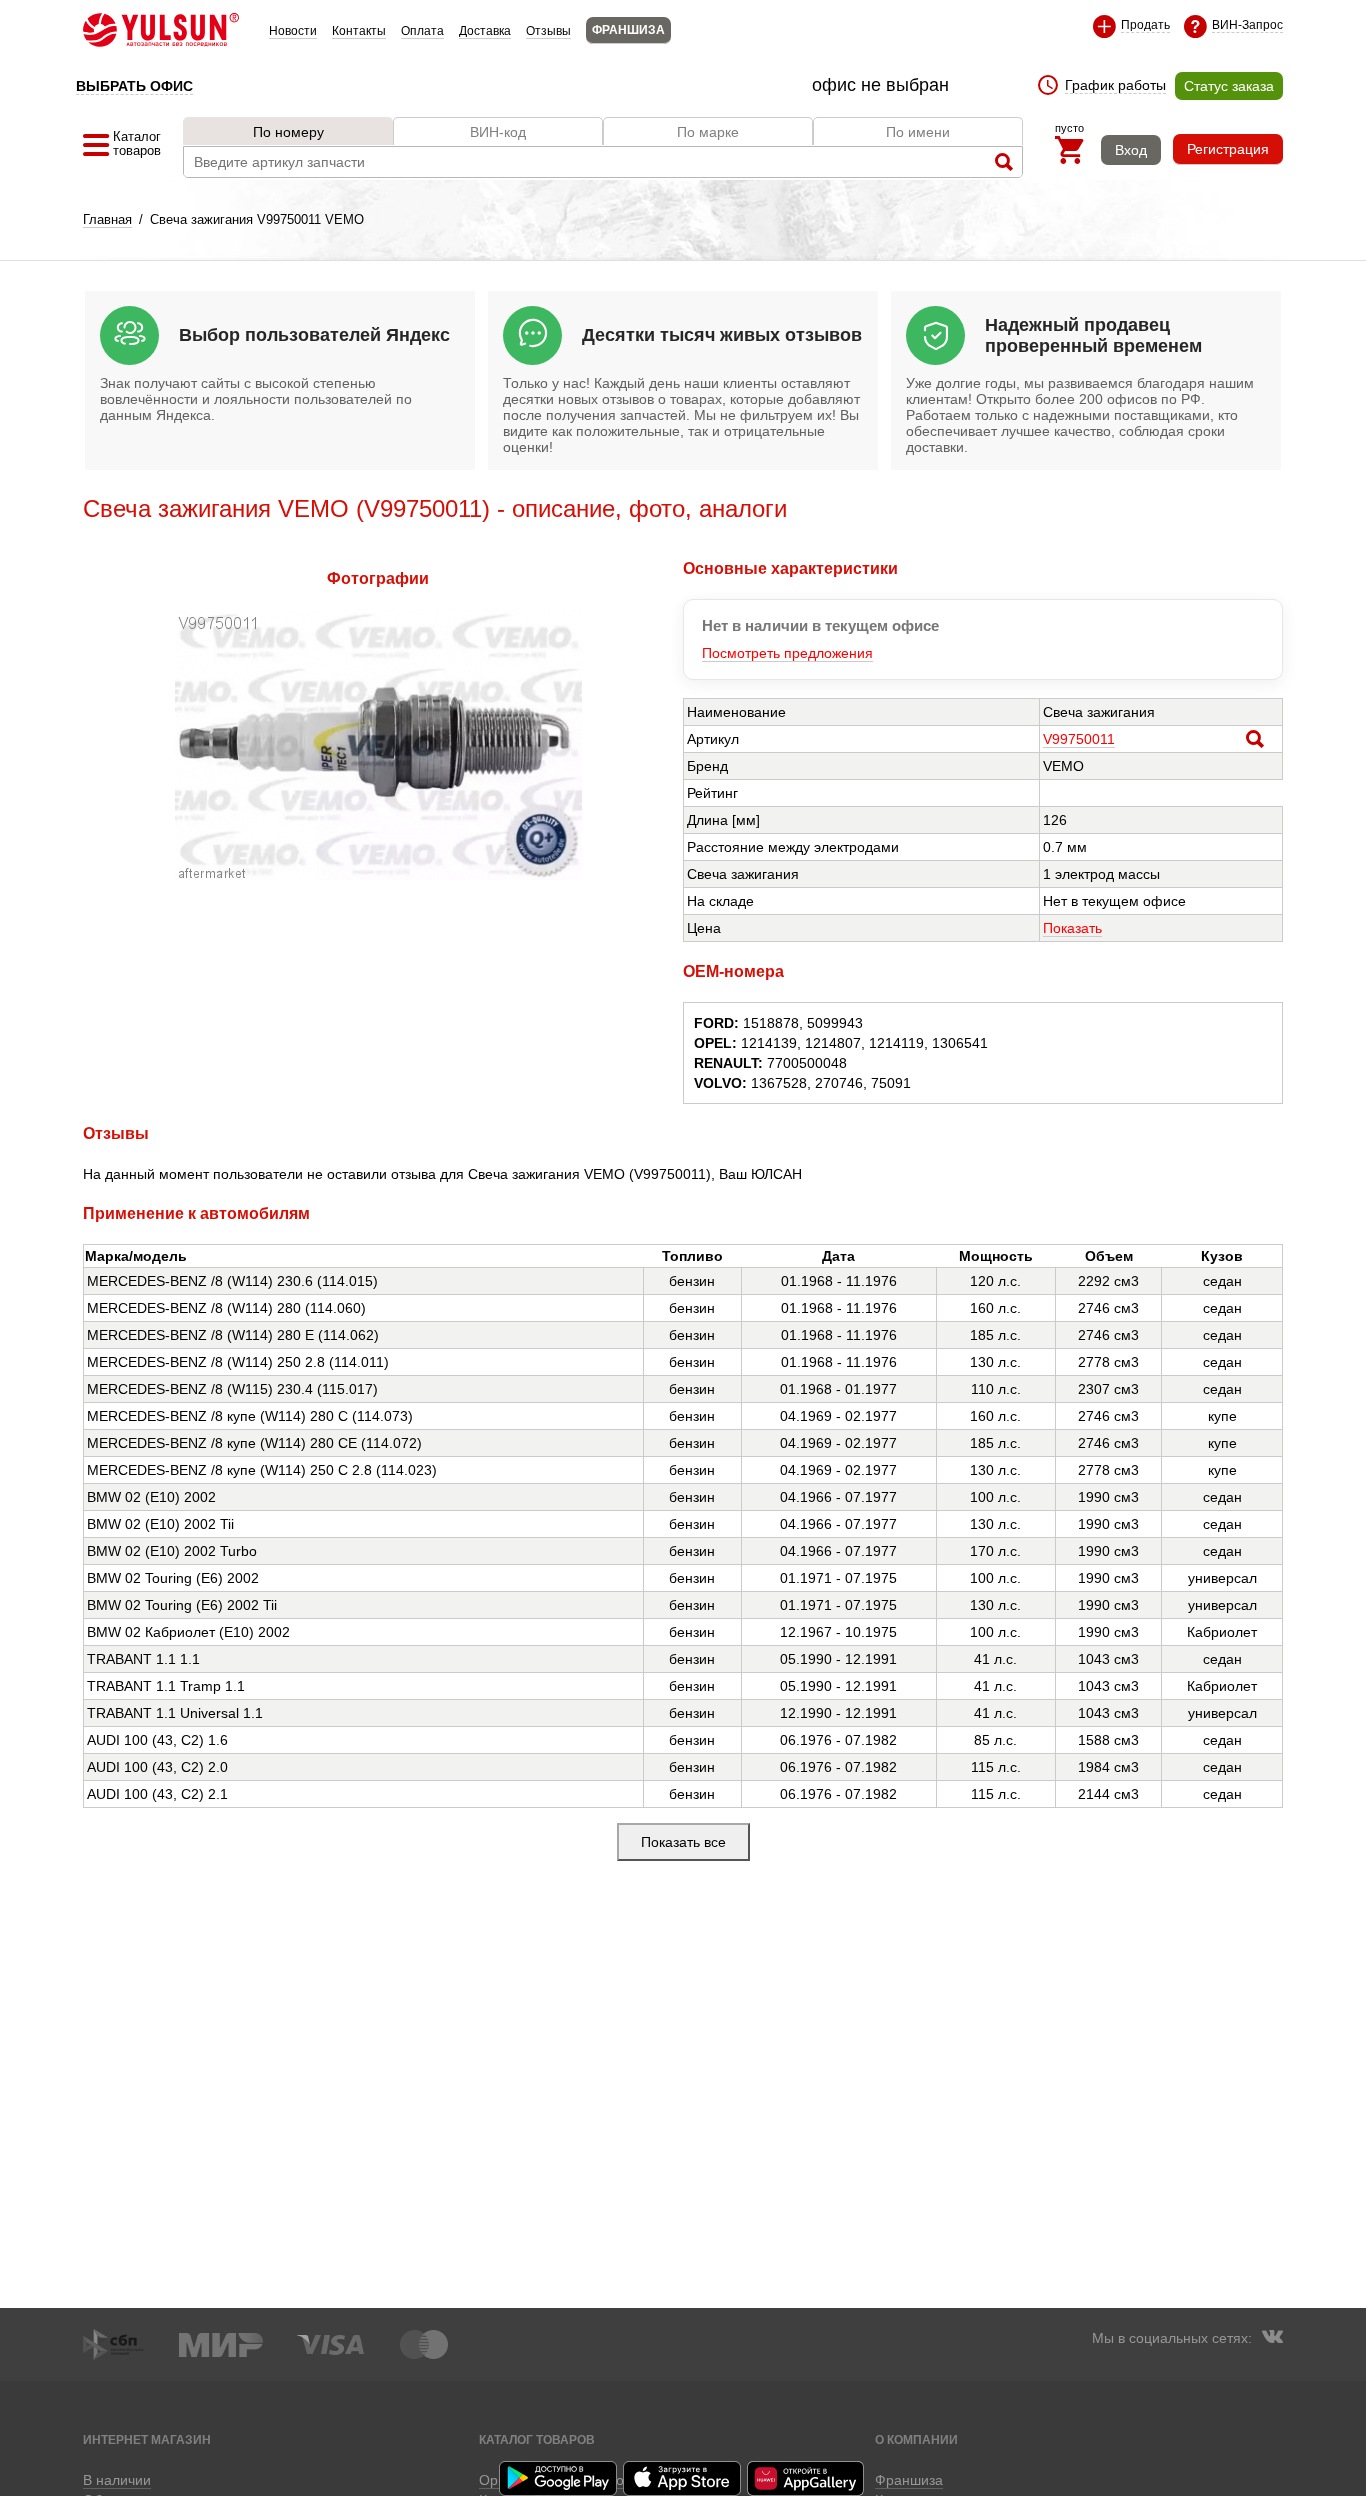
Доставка (485, 31)
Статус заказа (1229, 86)
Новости (293, 31)
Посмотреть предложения (787, 653)
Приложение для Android (559, 2478)
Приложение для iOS (683, 2478)
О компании (916, 2439)
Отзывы (548, 31)
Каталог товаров (537, 2439)
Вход (1131, 150)
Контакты (359, 31)
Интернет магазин (147, 2439)
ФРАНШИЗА (628, 30)
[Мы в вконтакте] (1272, 2339)
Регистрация (1228, 149)
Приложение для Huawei (807, 2478)
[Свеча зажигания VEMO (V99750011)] (378, 875)
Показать (1072, 928)
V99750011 (1079, 739)
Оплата (422, 31)
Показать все (683, 1842)
